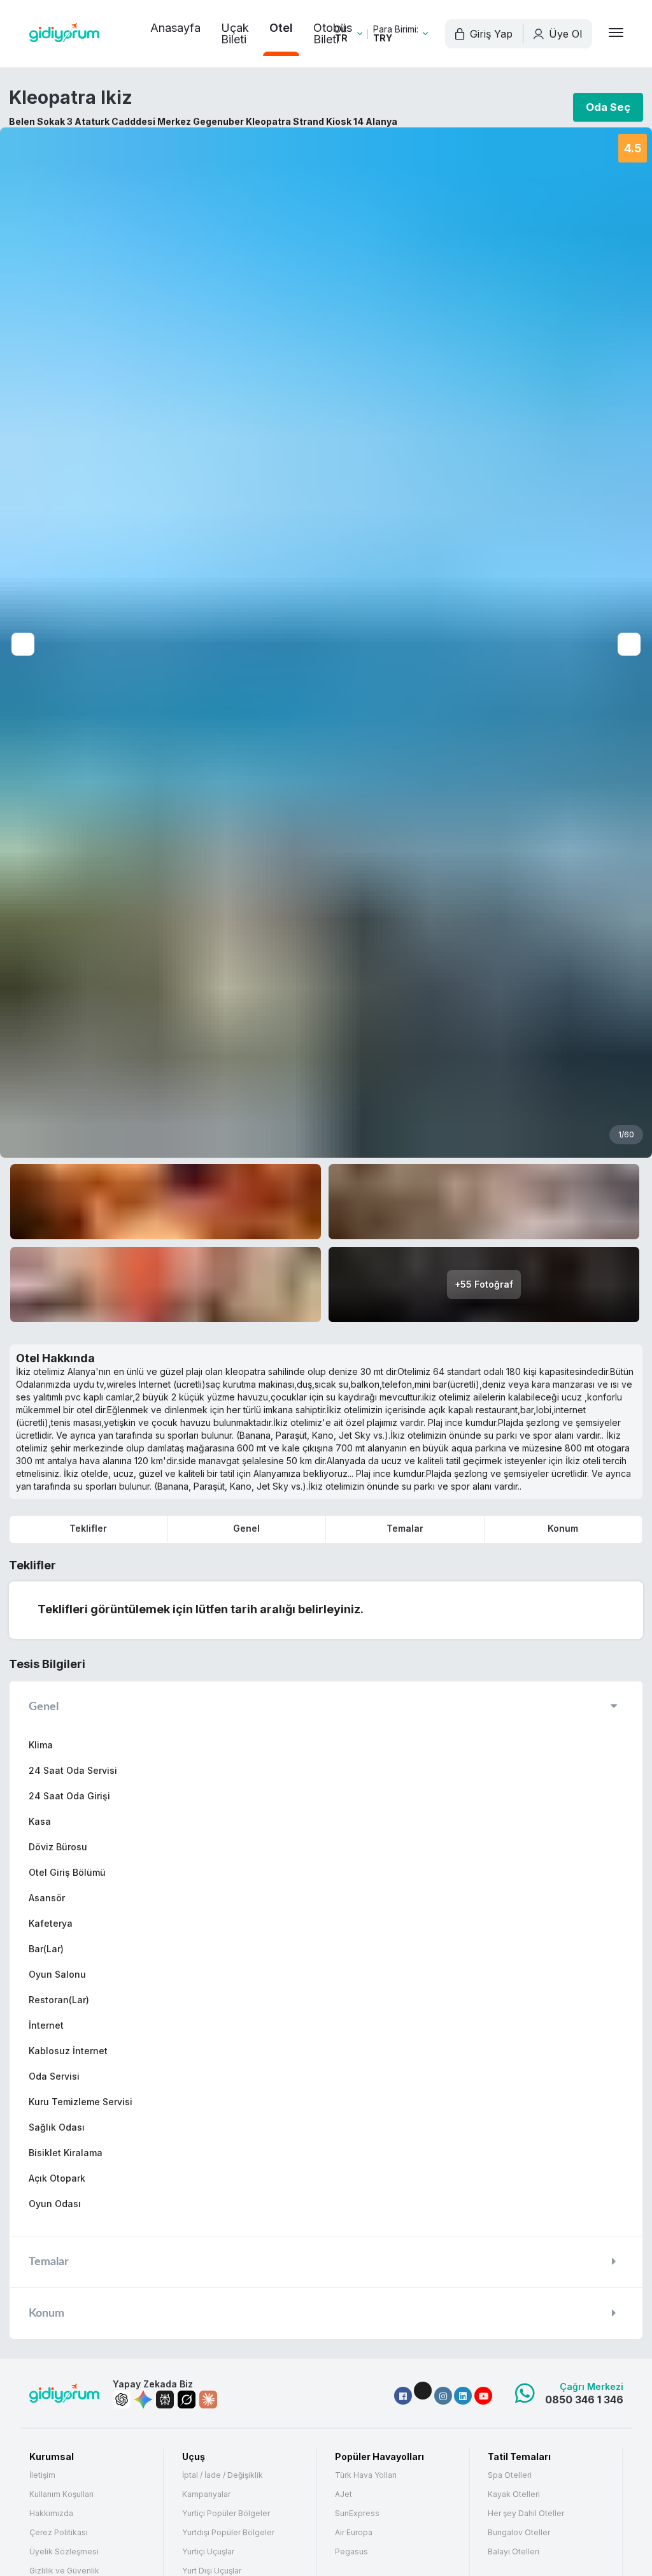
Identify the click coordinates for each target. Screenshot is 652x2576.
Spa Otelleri (510, 2475)
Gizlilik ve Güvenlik (64, 2571)
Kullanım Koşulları (61, 2494)
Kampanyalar (206, 2494)
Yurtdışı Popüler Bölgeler (228, 2533)
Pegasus (351, 2552)
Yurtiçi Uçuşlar (208, 2552)
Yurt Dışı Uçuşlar (212, 2571)
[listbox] (349, 34)
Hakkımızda (51, 2514)
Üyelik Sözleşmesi (64, 2552)
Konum (563, 1528)
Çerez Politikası (59, 2533)
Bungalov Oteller (519, 2533)
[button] (403, 2396)
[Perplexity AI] (165, 2400)
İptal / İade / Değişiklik (223, 2475)
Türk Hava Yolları (366, 2475)
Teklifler (88, 1528)
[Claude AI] (208, 2400)
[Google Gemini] (143, 2400)
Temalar (405, 1528)
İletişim (42, 2475)
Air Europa (354, 2533)
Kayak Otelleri (514, 2494)
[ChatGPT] (122, 2400)
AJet (344, 2494)
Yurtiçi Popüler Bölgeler (226, 2514)
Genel (246, 1528)
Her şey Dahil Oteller (526, 2514)
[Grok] (187, 2400)
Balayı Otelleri (514, 2552)
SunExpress (357, 2514)
